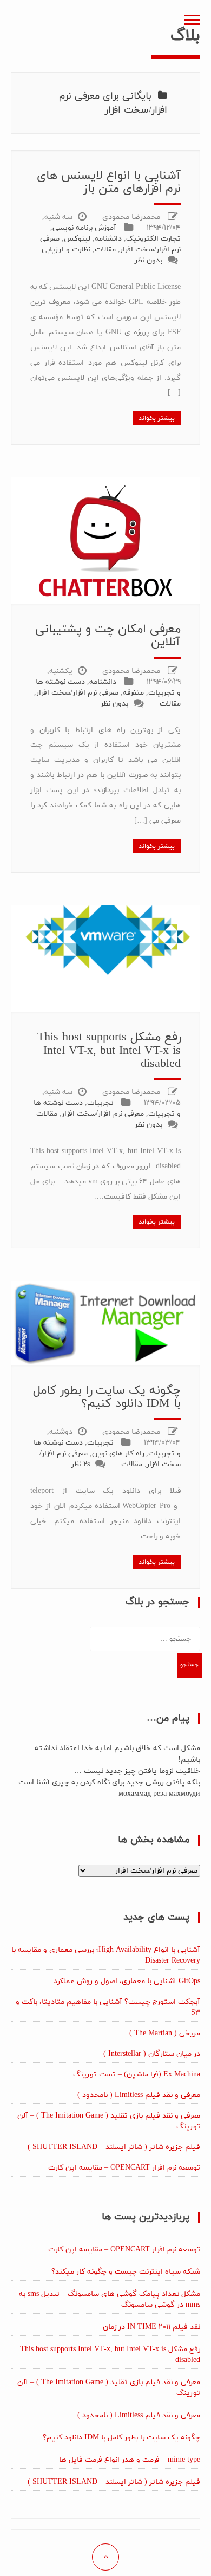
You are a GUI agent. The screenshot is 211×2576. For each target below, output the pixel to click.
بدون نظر (149, 260)
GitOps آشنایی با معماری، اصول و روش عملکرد (127, 1981)
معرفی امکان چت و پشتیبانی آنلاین (108, 636)
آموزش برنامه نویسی (84, 228)
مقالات (105, 250)
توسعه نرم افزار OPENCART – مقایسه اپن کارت (124, 2168)
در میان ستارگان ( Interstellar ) (152, 2054)
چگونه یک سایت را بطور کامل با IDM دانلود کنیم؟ (107, 1397)
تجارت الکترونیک (153, 239)
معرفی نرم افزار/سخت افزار (77, 693)
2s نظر (81, 1464)
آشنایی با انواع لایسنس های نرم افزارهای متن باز (109, 182)
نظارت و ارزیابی (66, 250)
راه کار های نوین (118, 1454)
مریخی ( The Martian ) (165, 2033)
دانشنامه (108, 239)
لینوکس (77, 239)
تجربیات (100, 1103)
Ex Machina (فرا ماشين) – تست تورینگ (137, 2075)
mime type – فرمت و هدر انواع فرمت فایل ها (130, 2460)
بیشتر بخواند (157, 418)
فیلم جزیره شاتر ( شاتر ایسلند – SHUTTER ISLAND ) (114, 2147)
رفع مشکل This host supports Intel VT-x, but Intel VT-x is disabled (109, 1050)
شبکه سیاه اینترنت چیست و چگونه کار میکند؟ (126, 2272)
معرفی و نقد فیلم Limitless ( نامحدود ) (139, 2095)
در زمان (151, 2327)
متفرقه (133, 693)
